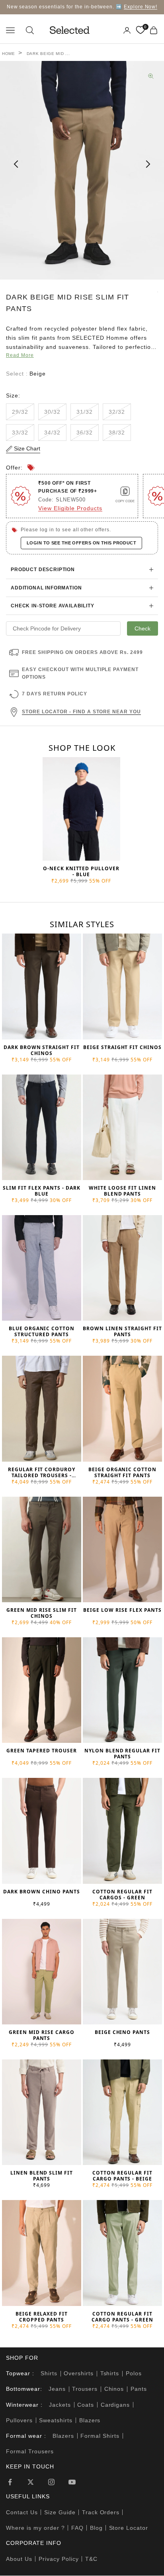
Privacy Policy (59, 2559)
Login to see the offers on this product (81, 543)
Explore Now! (141, 7)
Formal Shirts (100, 2436)
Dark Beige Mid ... (48, 54)
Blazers (90, 2420)
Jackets (60, 2405)
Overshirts (79, 2373)
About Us (19, 2559)
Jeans (57, 2389)
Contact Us (22, 2512)
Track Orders (101, 2512)
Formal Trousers (30, 2451)
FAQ (77, 2528)
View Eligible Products (70, 508)
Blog (96, 2528)
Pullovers (19, 2420)
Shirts (49, 2373)
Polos (134, 2373)
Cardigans (115, 2405)
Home (9, 54)
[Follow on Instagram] (51, 2482)
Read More (20, 355)
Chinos (114, 2389)
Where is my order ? (35, 2528)
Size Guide (60, 2512)
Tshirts (110, 2373)
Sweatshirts (56, 2420)
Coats (86, 2405)
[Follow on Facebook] (10, 2482)
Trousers (85, 2389)
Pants (139, 2389)
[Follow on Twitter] (31, 2482)
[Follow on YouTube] (72, 2482)
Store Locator (129, 2528)
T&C (91, 2559)
